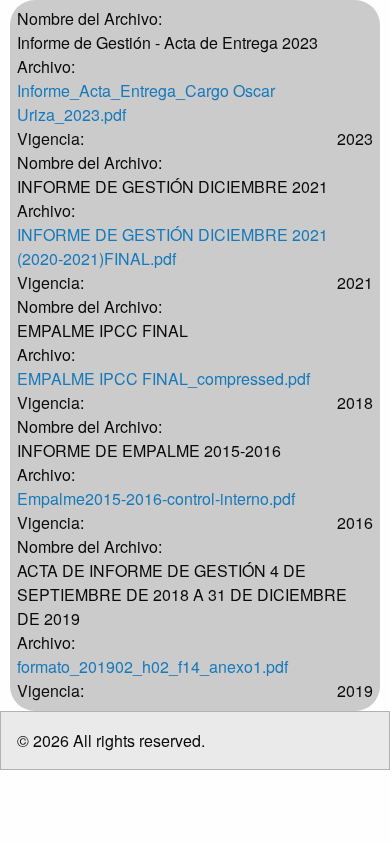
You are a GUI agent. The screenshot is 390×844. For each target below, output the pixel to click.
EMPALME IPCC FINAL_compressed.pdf (163, 378)
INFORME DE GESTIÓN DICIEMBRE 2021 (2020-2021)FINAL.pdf (172, 246)
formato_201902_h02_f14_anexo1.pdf (152, 666)
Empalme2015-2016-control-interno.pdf (156, 498)
